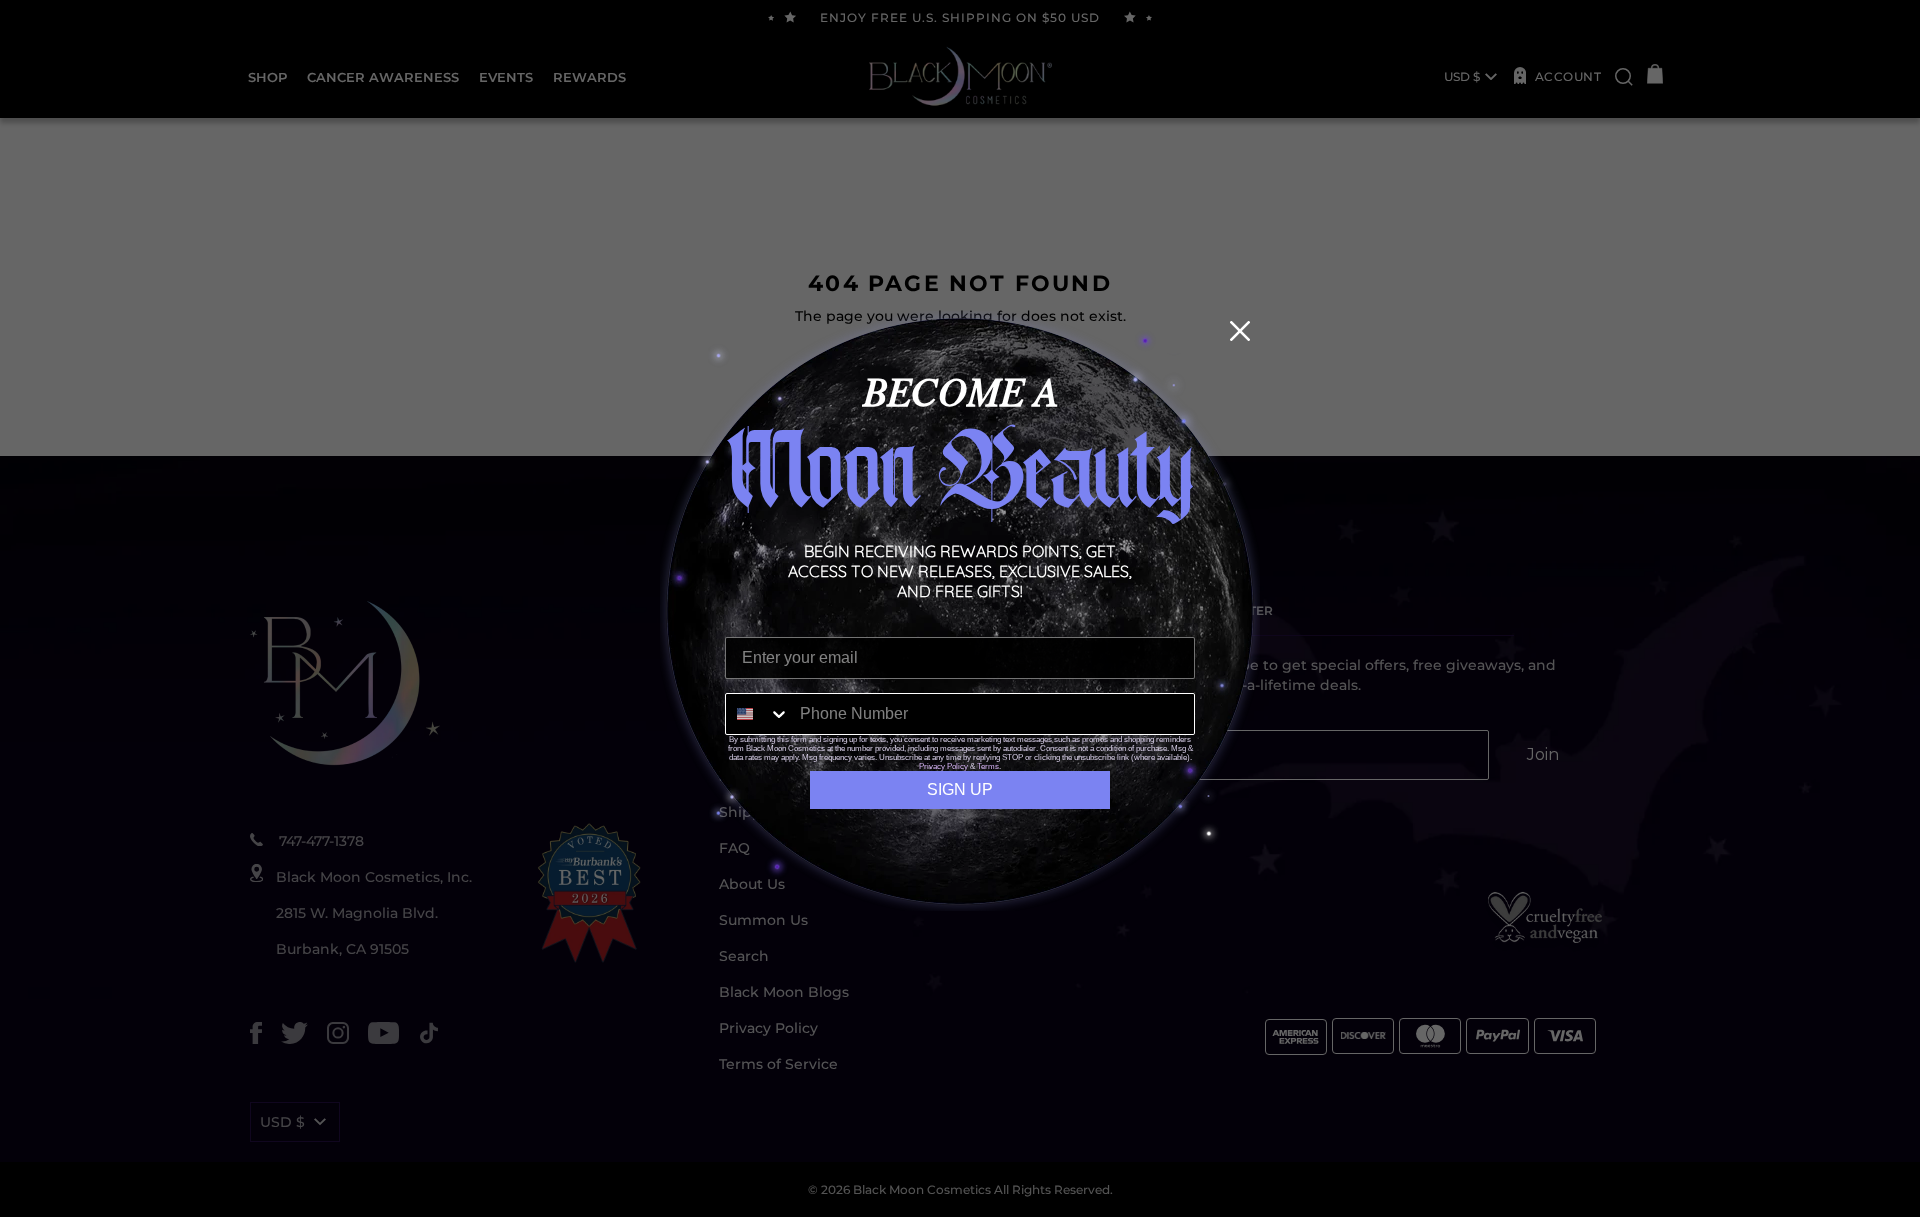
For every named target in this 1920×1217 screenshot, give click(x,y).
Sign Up (960, 789)
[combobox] (758, 714)
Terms (988, 766)
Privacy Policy (943, 766)
